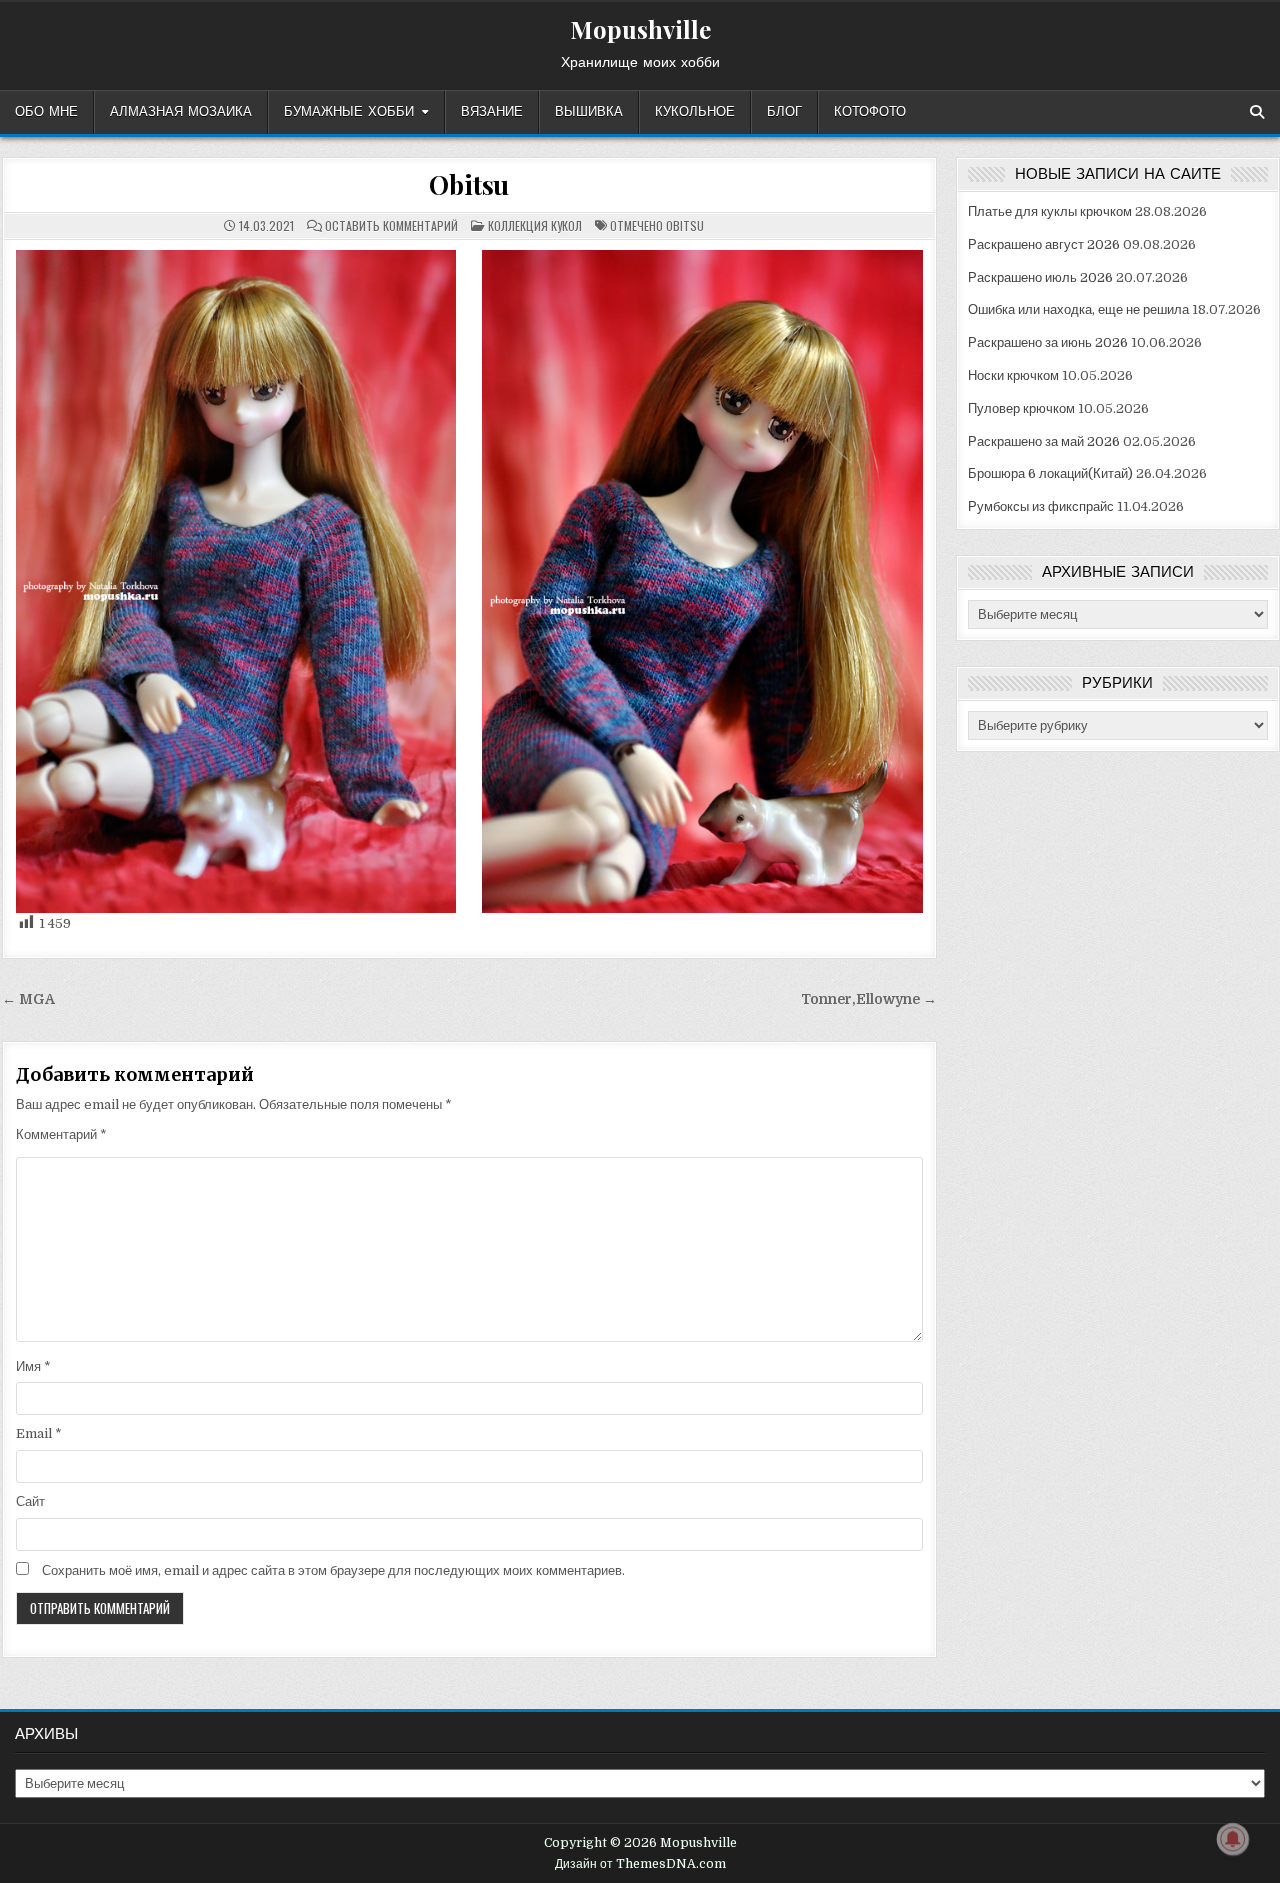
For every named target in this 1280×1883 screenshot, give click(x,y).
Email (39, 1433)
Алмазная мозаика (181, 112)
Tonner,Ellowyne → (869, 999)
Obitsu (469, 184)
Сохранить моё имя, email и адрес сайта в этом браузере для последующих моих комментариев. (333, 1570)
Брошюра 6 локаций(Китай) (1050, 473)
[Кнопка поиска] (1257, 112)
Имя (33, 1366)
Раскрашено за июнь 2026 (1048, 342)
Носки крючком (1013, 375)
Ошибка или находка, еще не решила (1078, 309)
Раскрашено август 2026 (1044, 244)
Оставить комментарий (391, 226)
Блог (784, 112)
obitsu (685, 225)
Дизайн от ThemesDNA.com (640, 1864)
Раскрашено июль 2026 (1040, 277)
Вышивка (589, 112)
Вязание (492, 112)
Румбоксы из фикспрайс (1041, 506)
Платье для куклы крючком (1050, 211)
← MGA (28, 999)
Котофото (870, 112)
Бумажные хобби (349, 112)
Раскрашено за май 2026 (1044, 441)
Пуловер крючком (1021, 408)
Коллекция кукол (535, 225)
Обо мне (46, 112)
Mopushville (640, 29)
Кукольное (695, 112)
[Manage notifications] (1233, 1839)
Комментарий (61, 1134)
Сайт (30, 1501)
